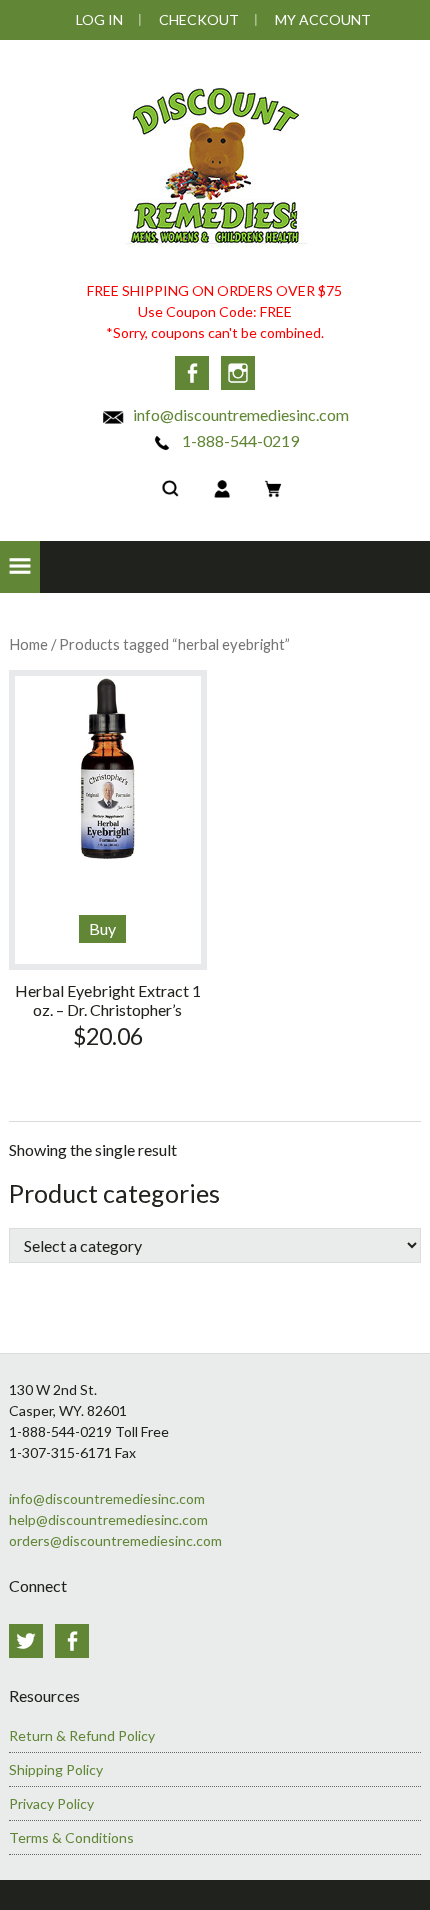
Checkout (199, 19)
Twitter (26, 1641)
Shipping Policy (56, 1769)
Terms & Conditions (71, 1837)
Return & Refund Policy (82, 1735)
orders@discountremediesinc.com (115, 1540)
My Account (323, 19)
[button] (20, 567)
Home (28, 644)
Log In (99, 19)
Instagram (238, 373)
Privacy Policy (51, 1803)
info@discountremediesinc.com (239, 414)
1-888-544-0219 (239, 440)
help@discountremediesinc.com (108, 1519)
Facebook (192, 373)
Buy (102, 928)
